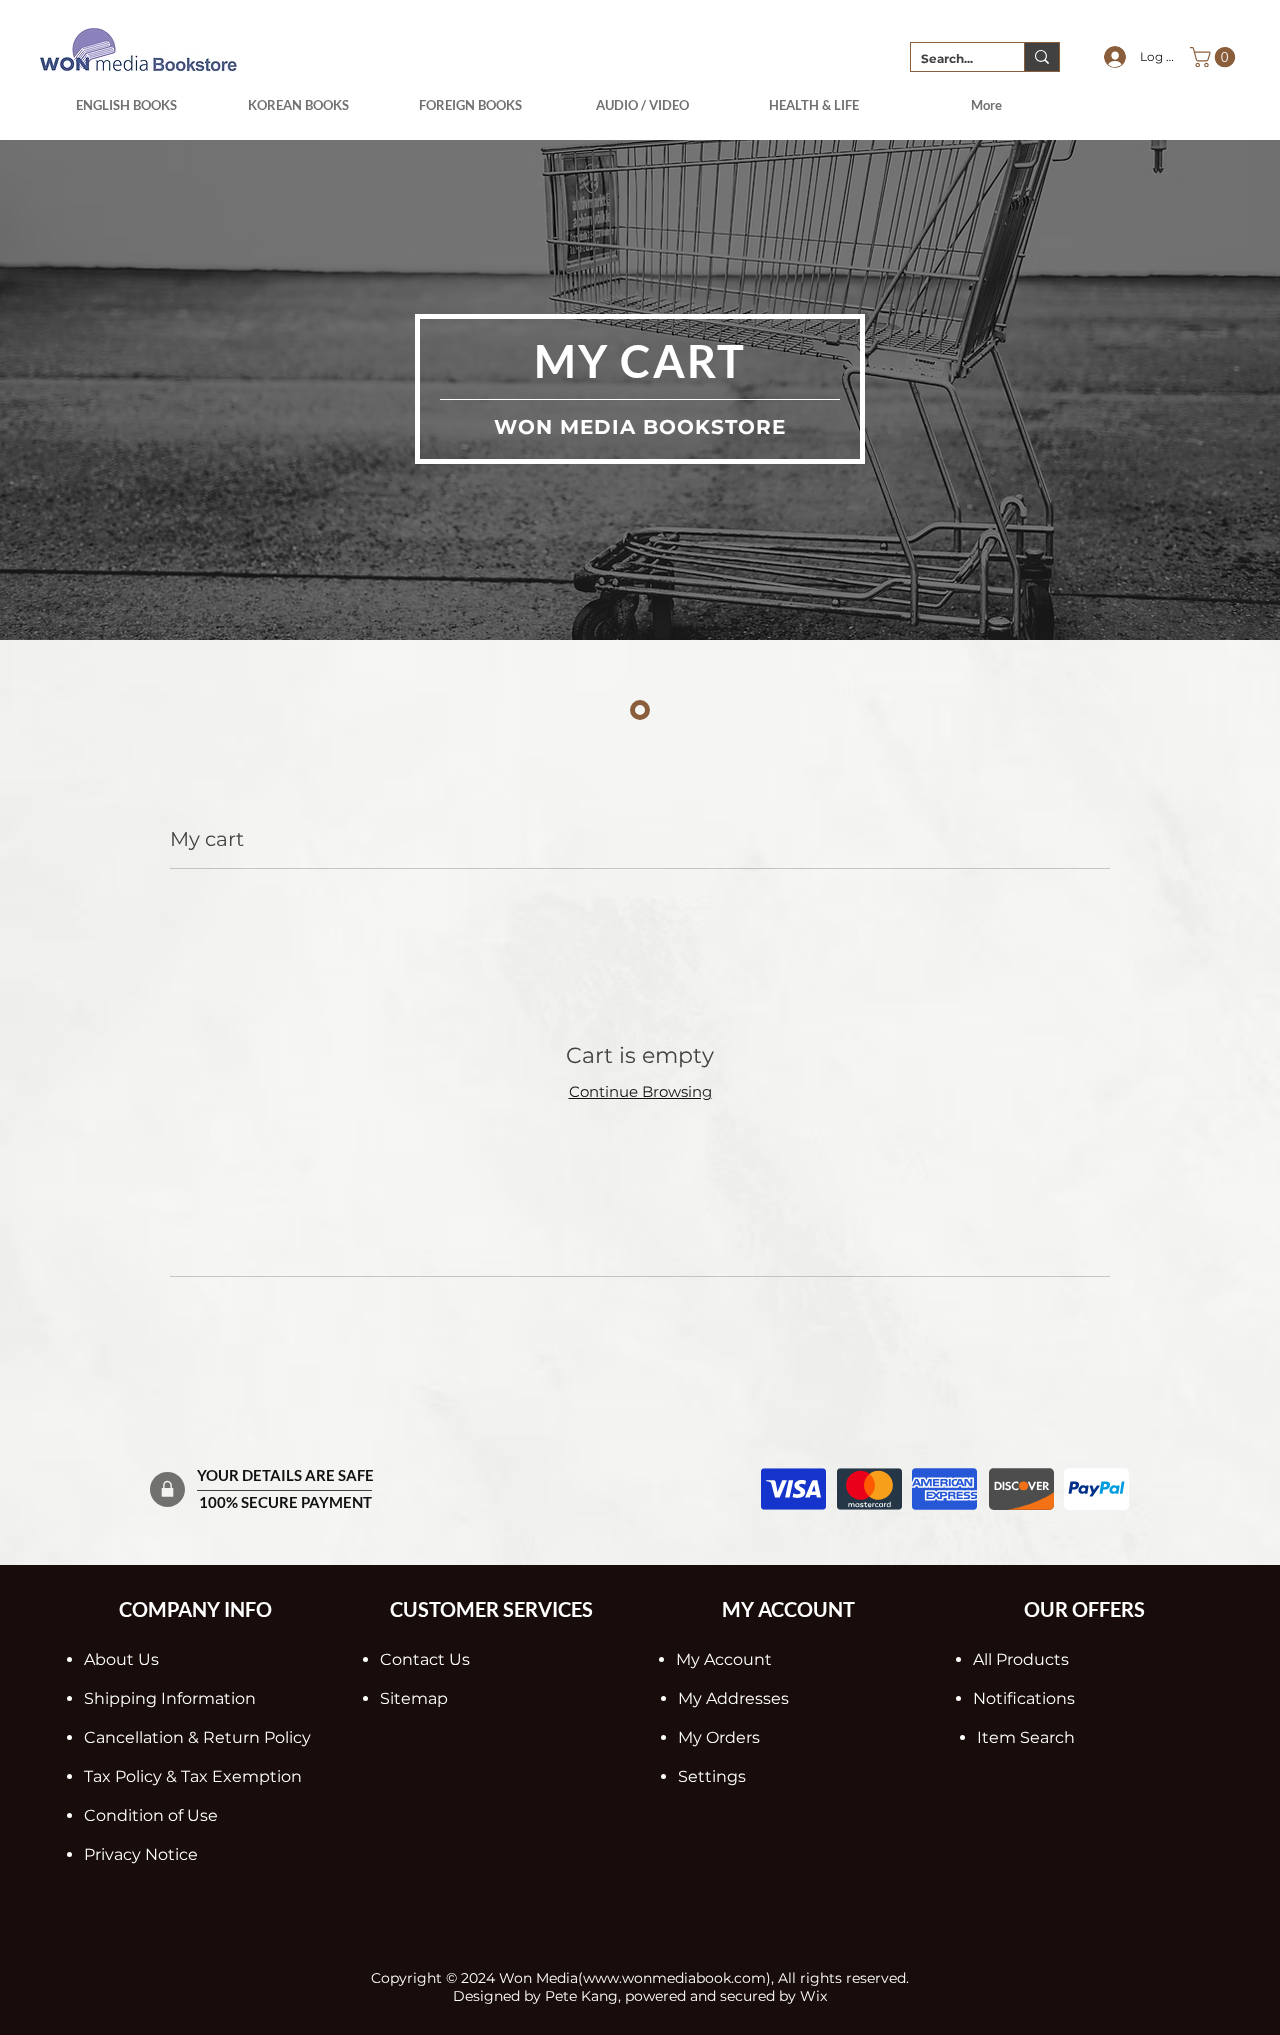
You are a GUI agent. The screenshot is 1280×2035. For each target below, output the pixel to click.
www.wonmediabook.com (674, 1978)
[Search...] (1041, 57)
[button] (1215, 57)
